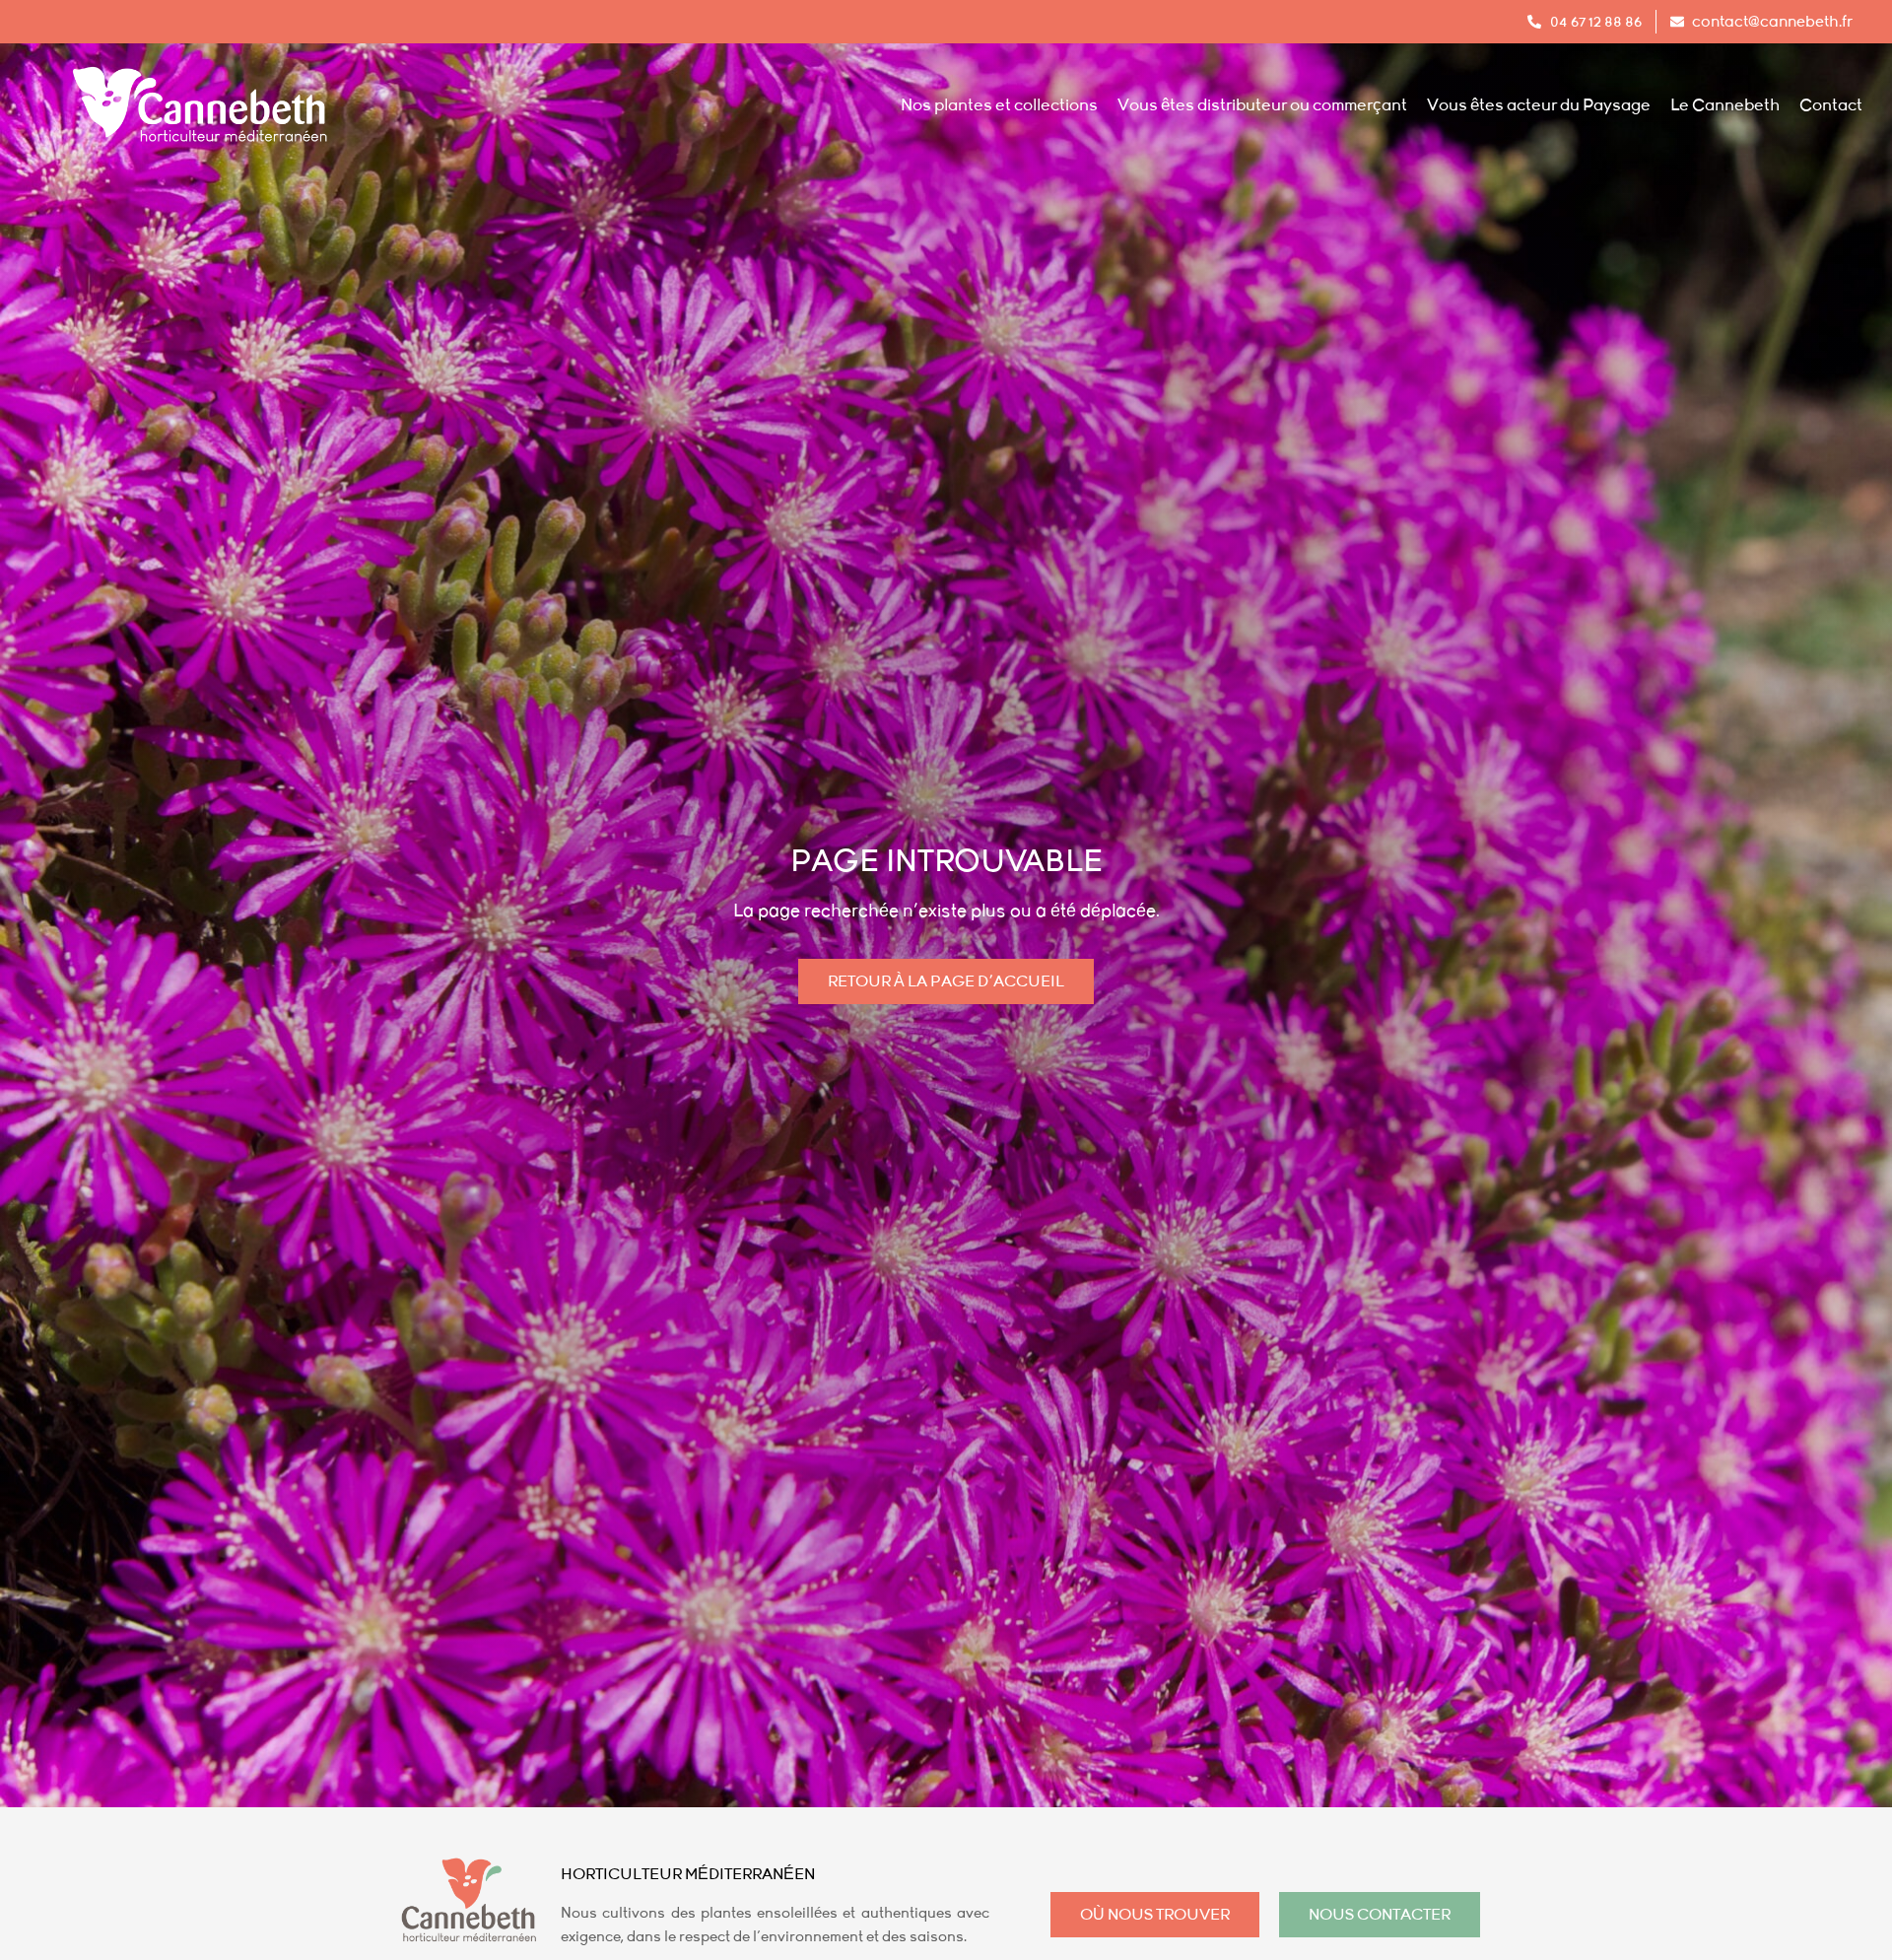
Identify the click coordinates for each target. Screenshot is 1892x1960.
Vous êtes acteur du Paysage (1539, 105)
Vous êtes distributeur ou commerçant (1262, 105)
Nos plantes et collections (999, 105)
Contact (1831, 105)
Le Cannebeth (1725, 105)
